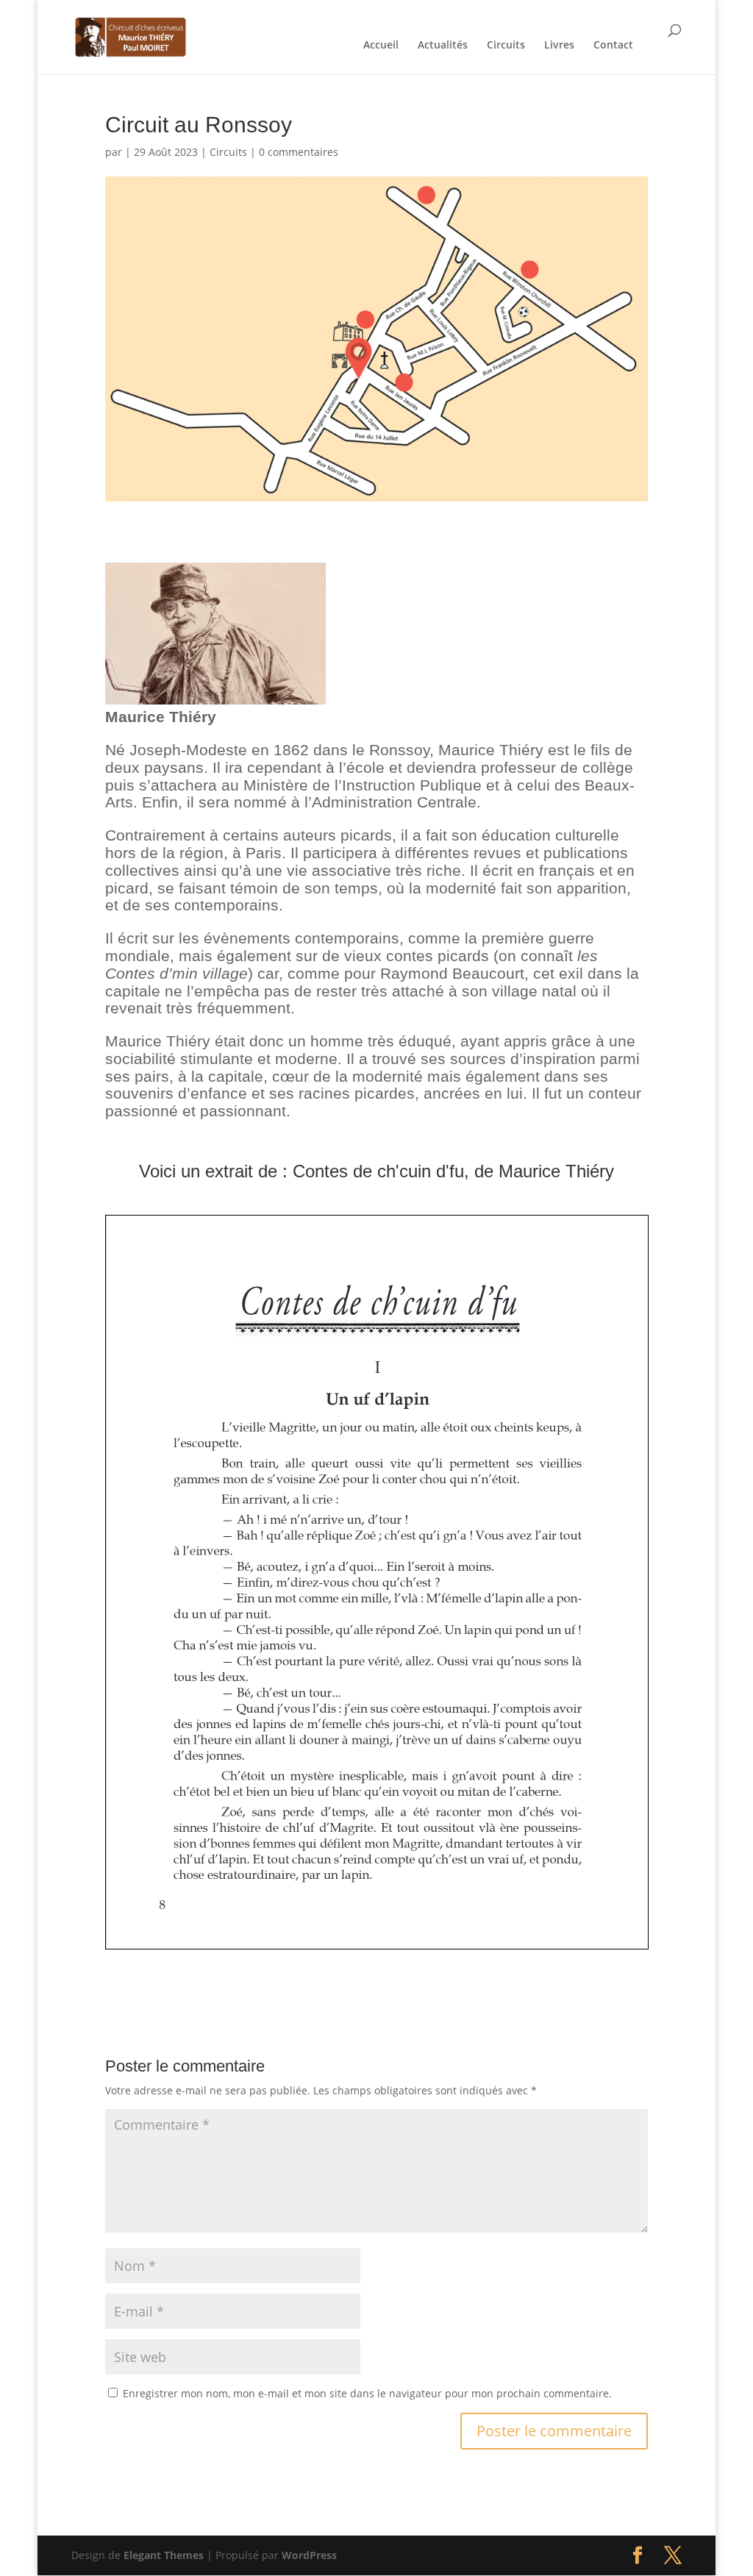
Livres (559, 46)
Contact (613, 46)
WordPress (309, 2555)
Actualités (443, 46)
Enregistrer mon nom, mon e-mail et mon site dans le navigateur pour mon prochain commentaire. (367, 2393)
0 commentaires (299, 152)
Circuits (506, 46)
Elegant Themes (164, 2555)
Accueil (381, 46)
